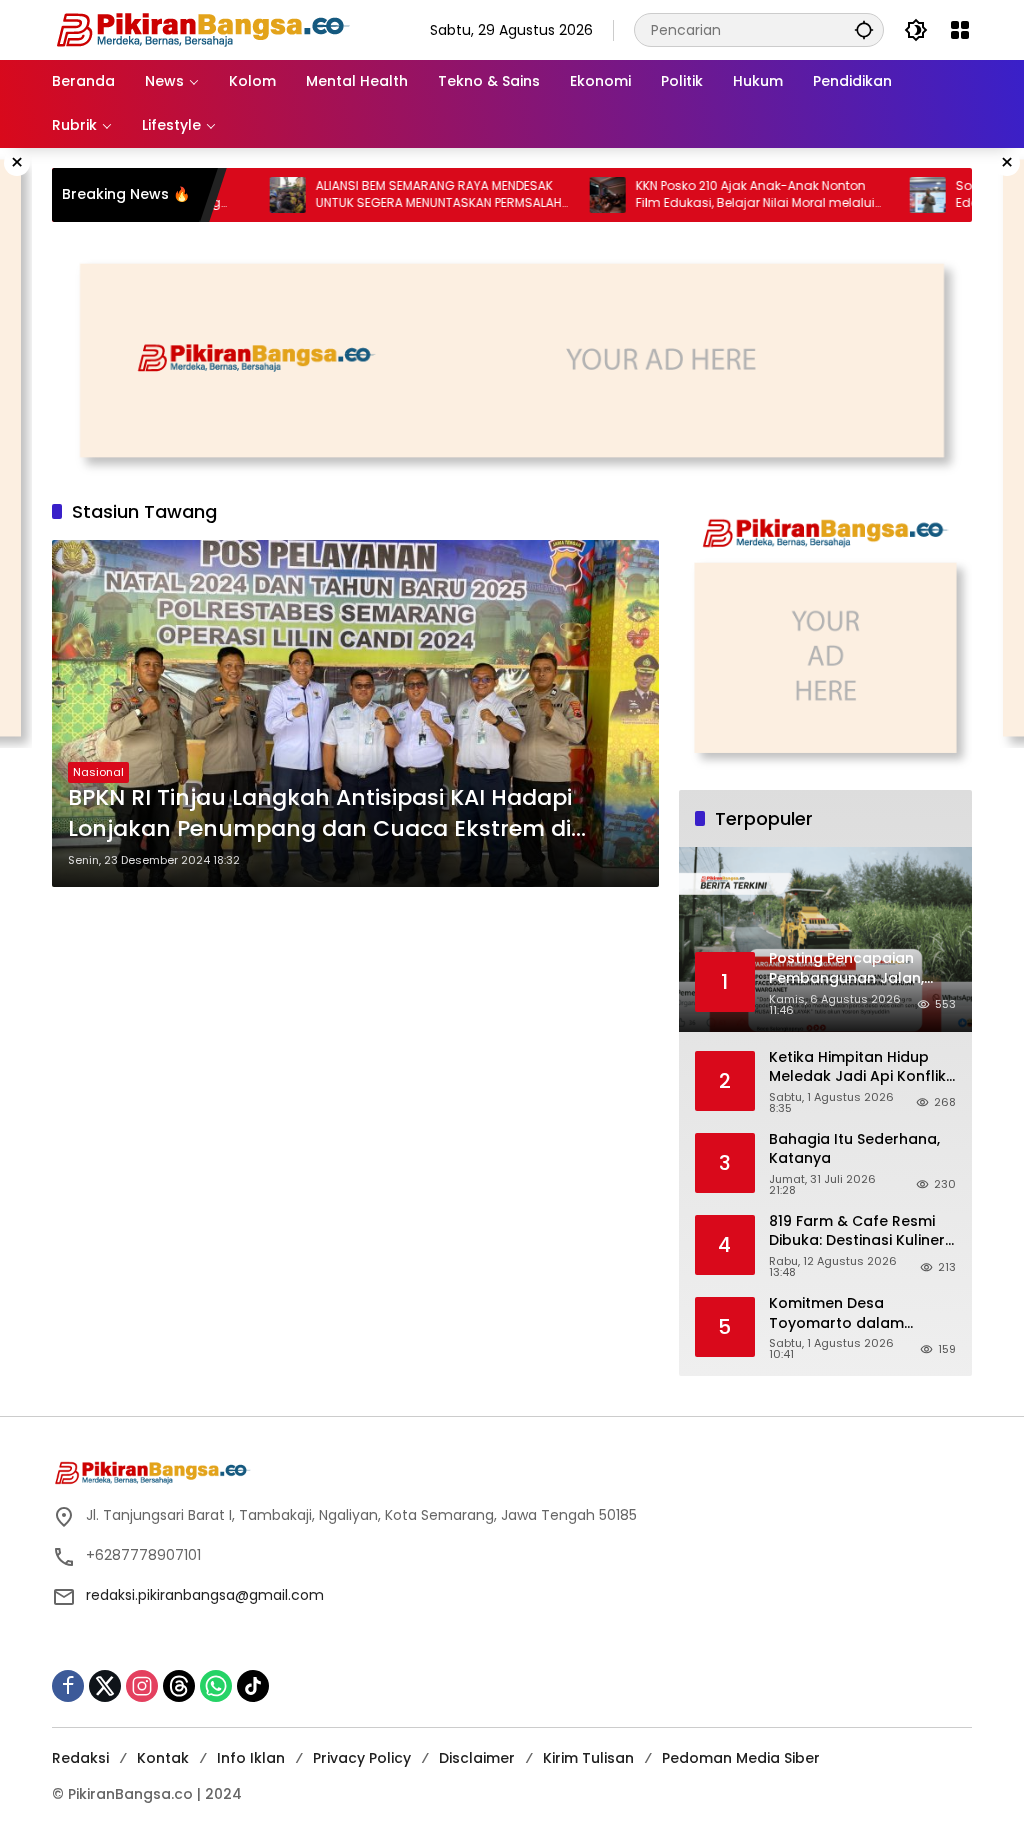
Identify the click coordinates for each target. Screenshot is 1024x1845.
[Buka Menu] (960, 30)
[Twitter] (105, 1686)
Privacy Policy (362, 1758)
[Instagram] (142, 1686)
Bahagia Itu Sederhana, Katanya (854, 1149)
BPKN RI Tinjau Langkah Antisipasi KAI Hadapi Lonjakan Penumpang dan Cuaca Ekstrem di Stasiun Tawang (320, 814)
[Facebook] (68, 1686)
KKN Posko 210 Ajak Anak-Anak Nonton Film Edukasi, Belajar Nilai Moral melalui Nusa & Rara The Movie (714, 195)
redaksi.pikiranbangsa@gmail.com (205, 1595)
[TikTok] (253, 1686)
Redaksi (80, 1758)
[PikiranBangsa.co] (202, 29)
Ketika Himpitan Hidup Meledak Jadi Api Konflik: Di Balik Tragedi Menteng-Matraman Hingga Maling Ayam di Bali (859, 1067)
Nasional (98, 772)
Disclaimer (477, 1758)
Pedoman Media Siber (741, 1758)
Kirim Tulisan (588, 1758)
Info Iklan (251, 1758)
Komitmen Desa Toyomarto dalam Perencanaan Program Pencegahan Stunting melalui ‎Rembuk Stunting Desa (859, 1313)
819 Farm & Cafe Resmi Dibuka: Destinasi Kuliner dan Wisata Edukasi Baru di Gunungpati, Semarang (862, 1231)
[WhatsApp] (216, 1686)
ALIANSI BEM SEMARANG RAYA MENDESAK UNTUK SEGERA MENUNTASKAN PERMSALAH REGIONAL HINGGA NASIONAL (398, 195)
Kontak (163, 1758)
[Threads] (179, 1686)
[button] (864, 29)
